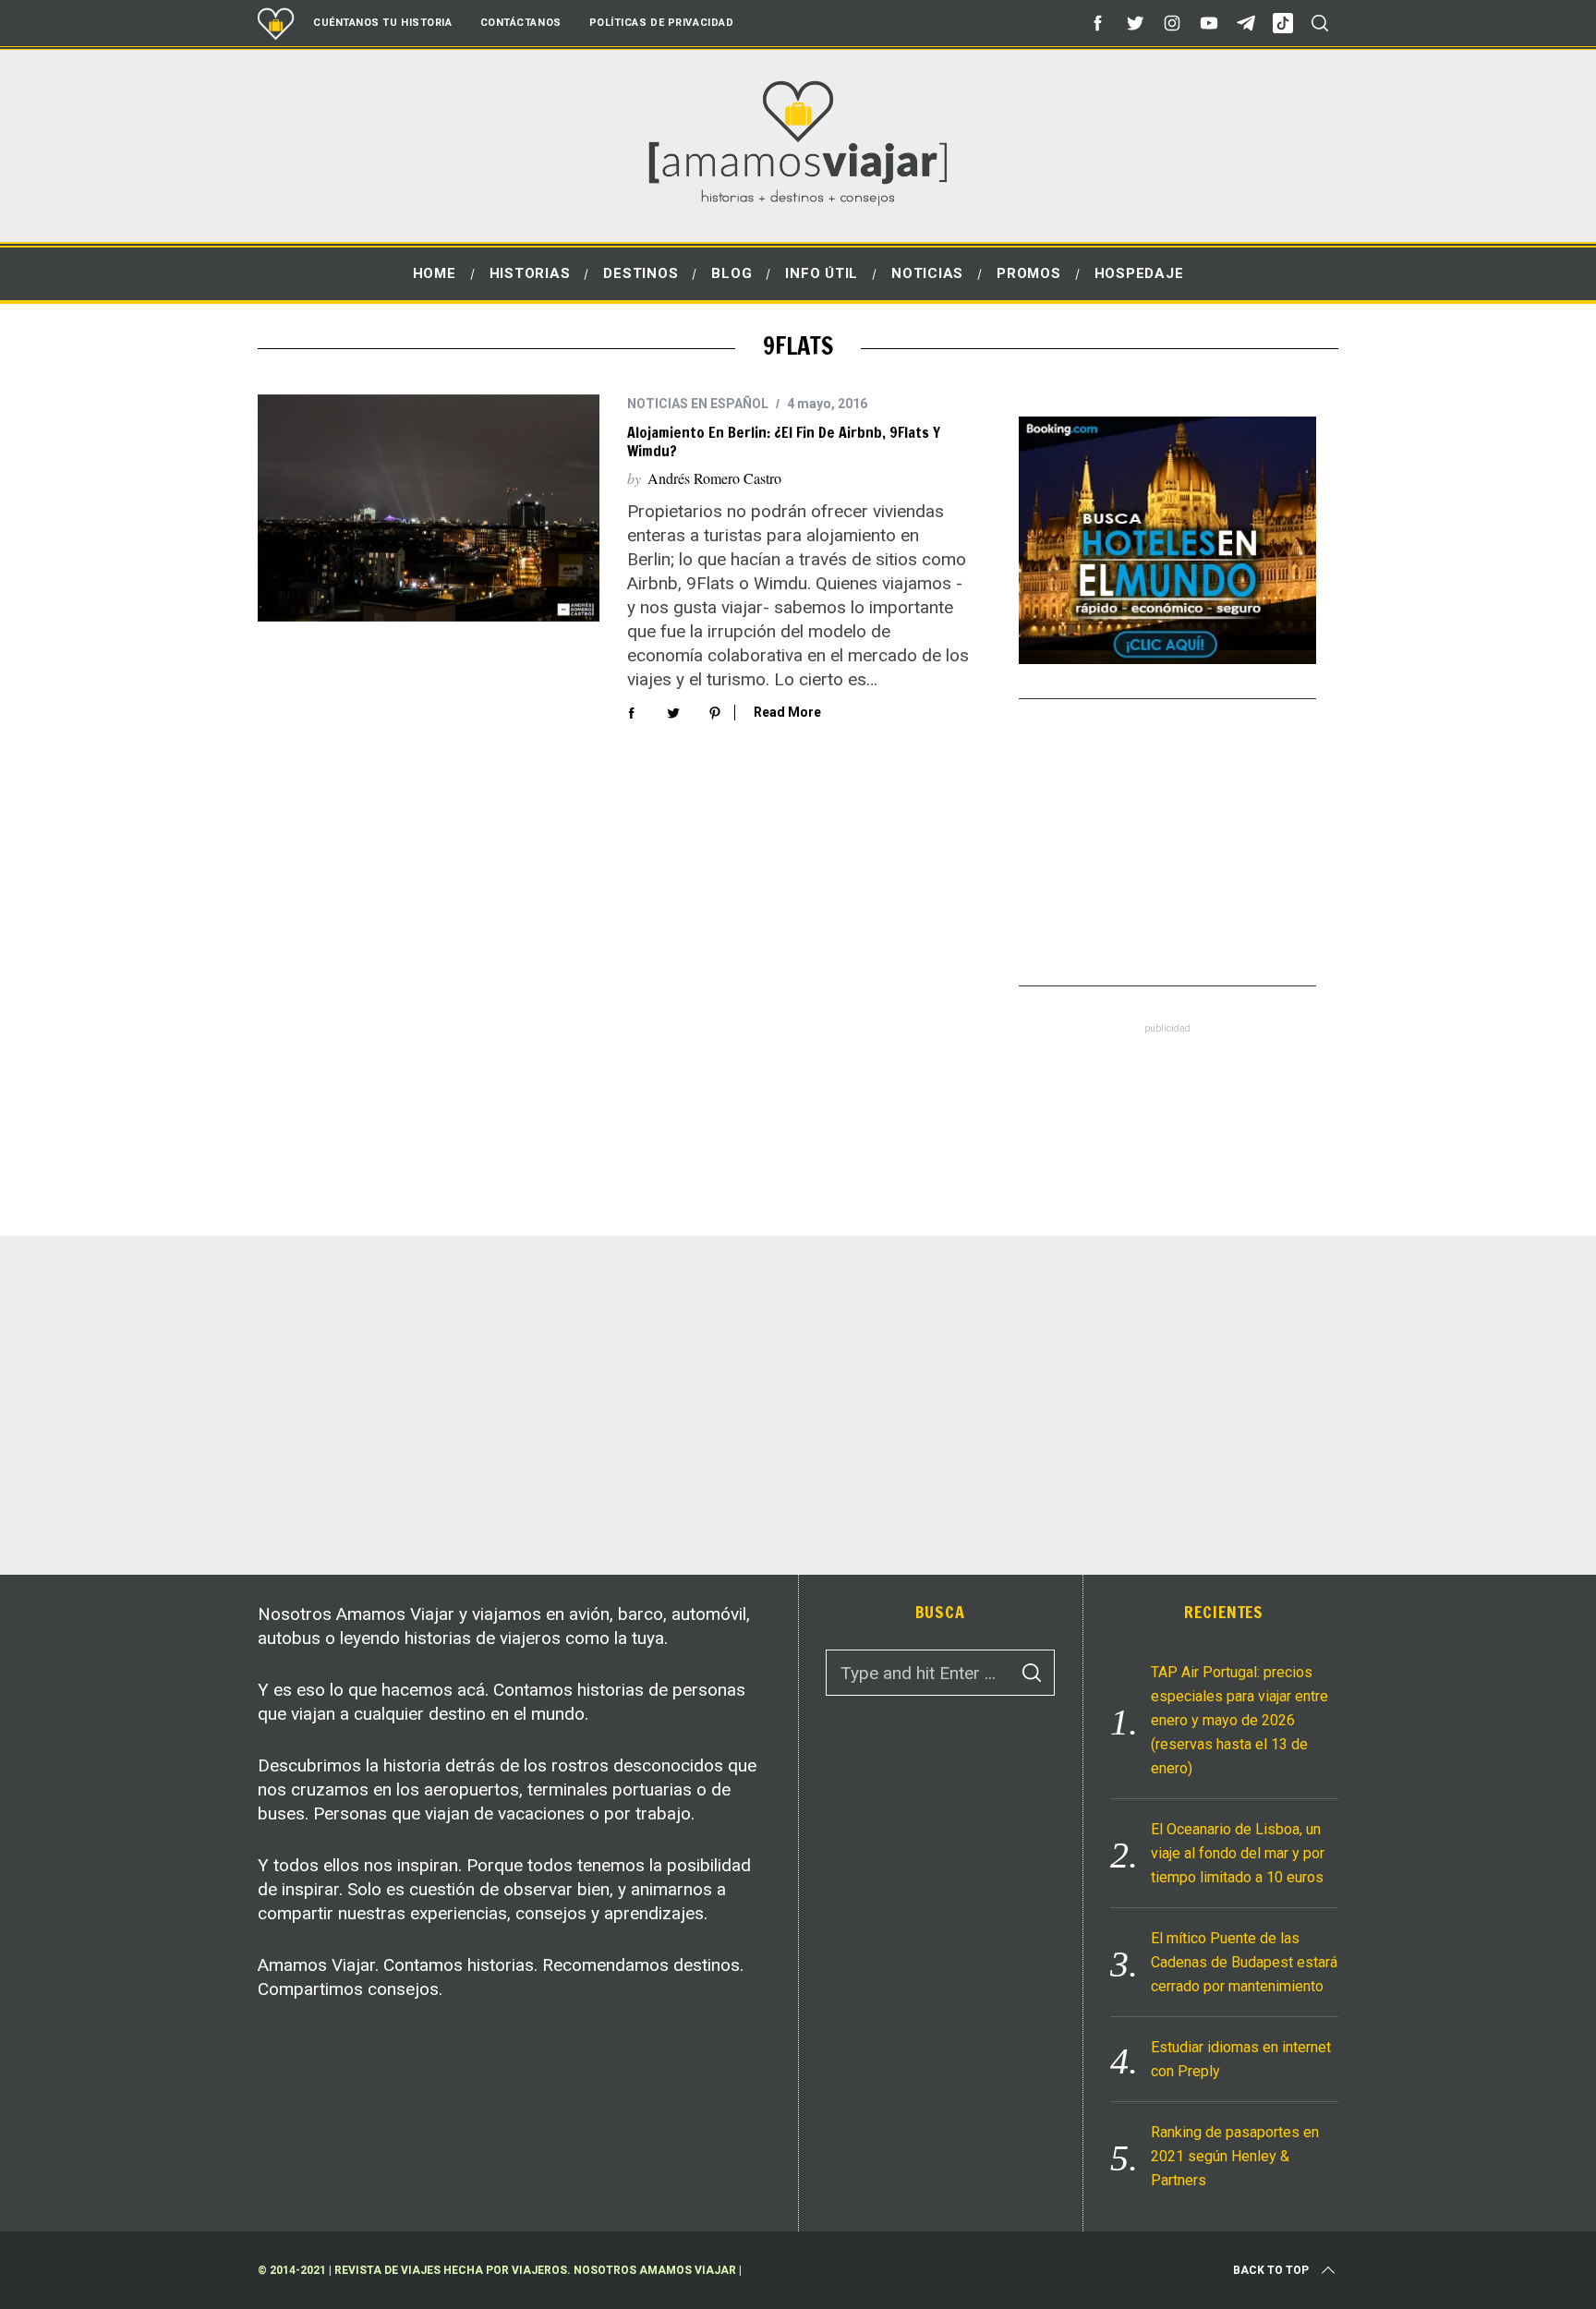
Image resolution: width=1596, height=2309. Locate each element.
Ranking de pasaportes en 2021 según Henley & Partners (1235, 2156)
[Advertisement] (1167, 842)
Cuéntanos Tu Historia (383, 23)
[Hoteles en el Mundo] (1167, 658)
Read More (787, 712)
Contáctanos (521, 23)
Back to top (1271, 2270)
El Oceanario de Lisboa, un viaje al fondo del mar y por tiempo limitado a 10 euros (1238, 1853)
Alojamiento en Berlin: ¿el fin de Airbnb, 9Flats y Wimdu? (784, 442)
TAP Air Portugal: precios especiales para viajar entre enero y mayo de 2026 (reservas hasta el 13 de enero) (1239, 1720)
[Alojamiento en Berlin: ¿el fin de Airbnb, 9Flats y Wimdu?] (429, 508)
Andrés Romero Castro (714, 478)
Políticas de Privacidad (662, 23)
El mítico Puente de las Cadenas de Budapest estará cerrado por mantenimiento (1244, 1962)
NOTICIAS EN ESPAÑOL (698, 404)
